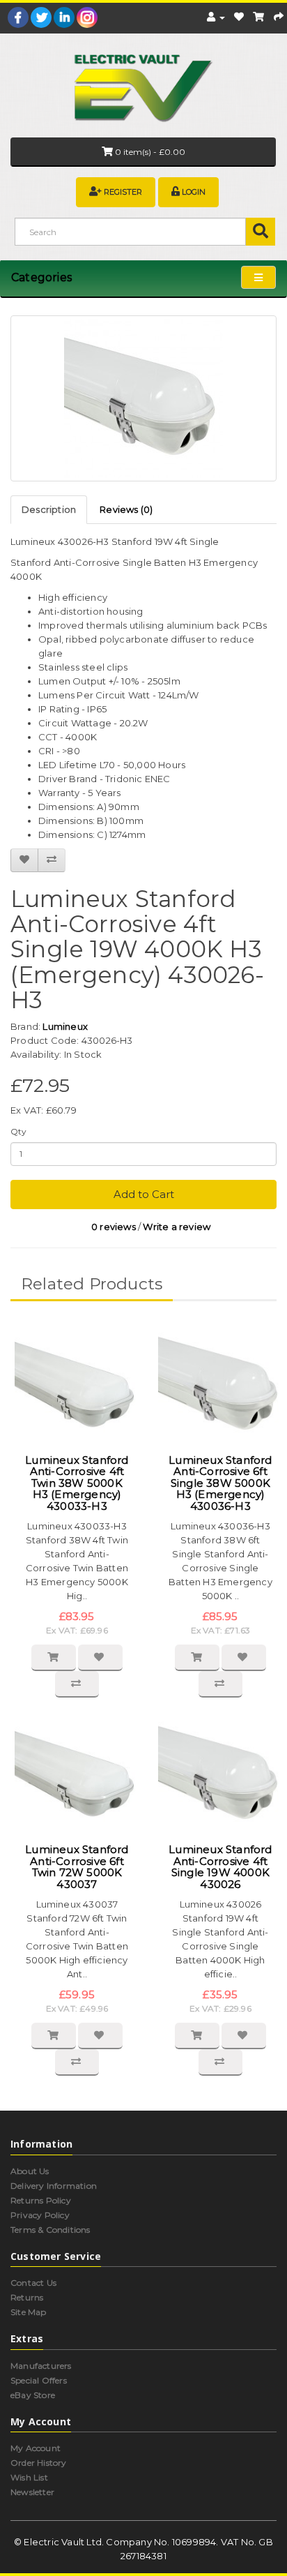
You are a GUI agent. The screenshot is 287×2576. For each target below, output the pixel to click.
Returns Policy (41, 2200)
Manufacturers (41, 2366)
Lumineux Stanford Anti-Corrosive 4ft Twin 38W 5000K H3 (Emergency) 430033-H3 (77, 1483)
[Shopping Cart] (258, 17)
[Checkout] (279, 17)
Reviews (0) (126, 509)
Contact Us (33, 2283)
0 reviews (114, 1227)
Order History (39, 2463)
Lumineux (65, 1026)
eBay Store (33, 2395)
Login (194, 192)
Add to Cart (144, 1194)
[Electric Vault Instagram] (87, 17)
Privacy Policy (40, 2215)
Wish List (29, 2477)
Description (49, 509)
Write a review (177, 1227)
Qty (19, 1131)
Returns (27, 2297)
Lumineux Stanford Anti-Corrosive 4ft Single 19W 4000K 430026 (220, 1867)
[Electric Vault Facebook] (18, 17)
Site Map (29, 2312)
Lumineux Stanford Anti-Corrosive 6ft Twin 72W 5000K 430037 (77, 1867)
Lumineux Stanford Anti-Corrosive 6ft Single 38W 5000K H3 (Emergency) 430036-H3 (220, 1483)
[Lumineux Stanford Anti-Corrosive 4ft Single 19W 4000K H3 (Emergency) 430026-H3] (143, 398)
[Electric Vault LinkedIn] (64, 17)
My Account (36, 2448)
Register (123, 192)
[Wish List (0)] (239, 17)
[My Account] (216, 17)
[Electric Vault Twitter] (41, 17)
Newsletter (32, 2492)
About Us (30, 2171)
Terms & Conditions (51, 2230)
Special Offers (39, 2380)
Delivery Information (54, 2186)
